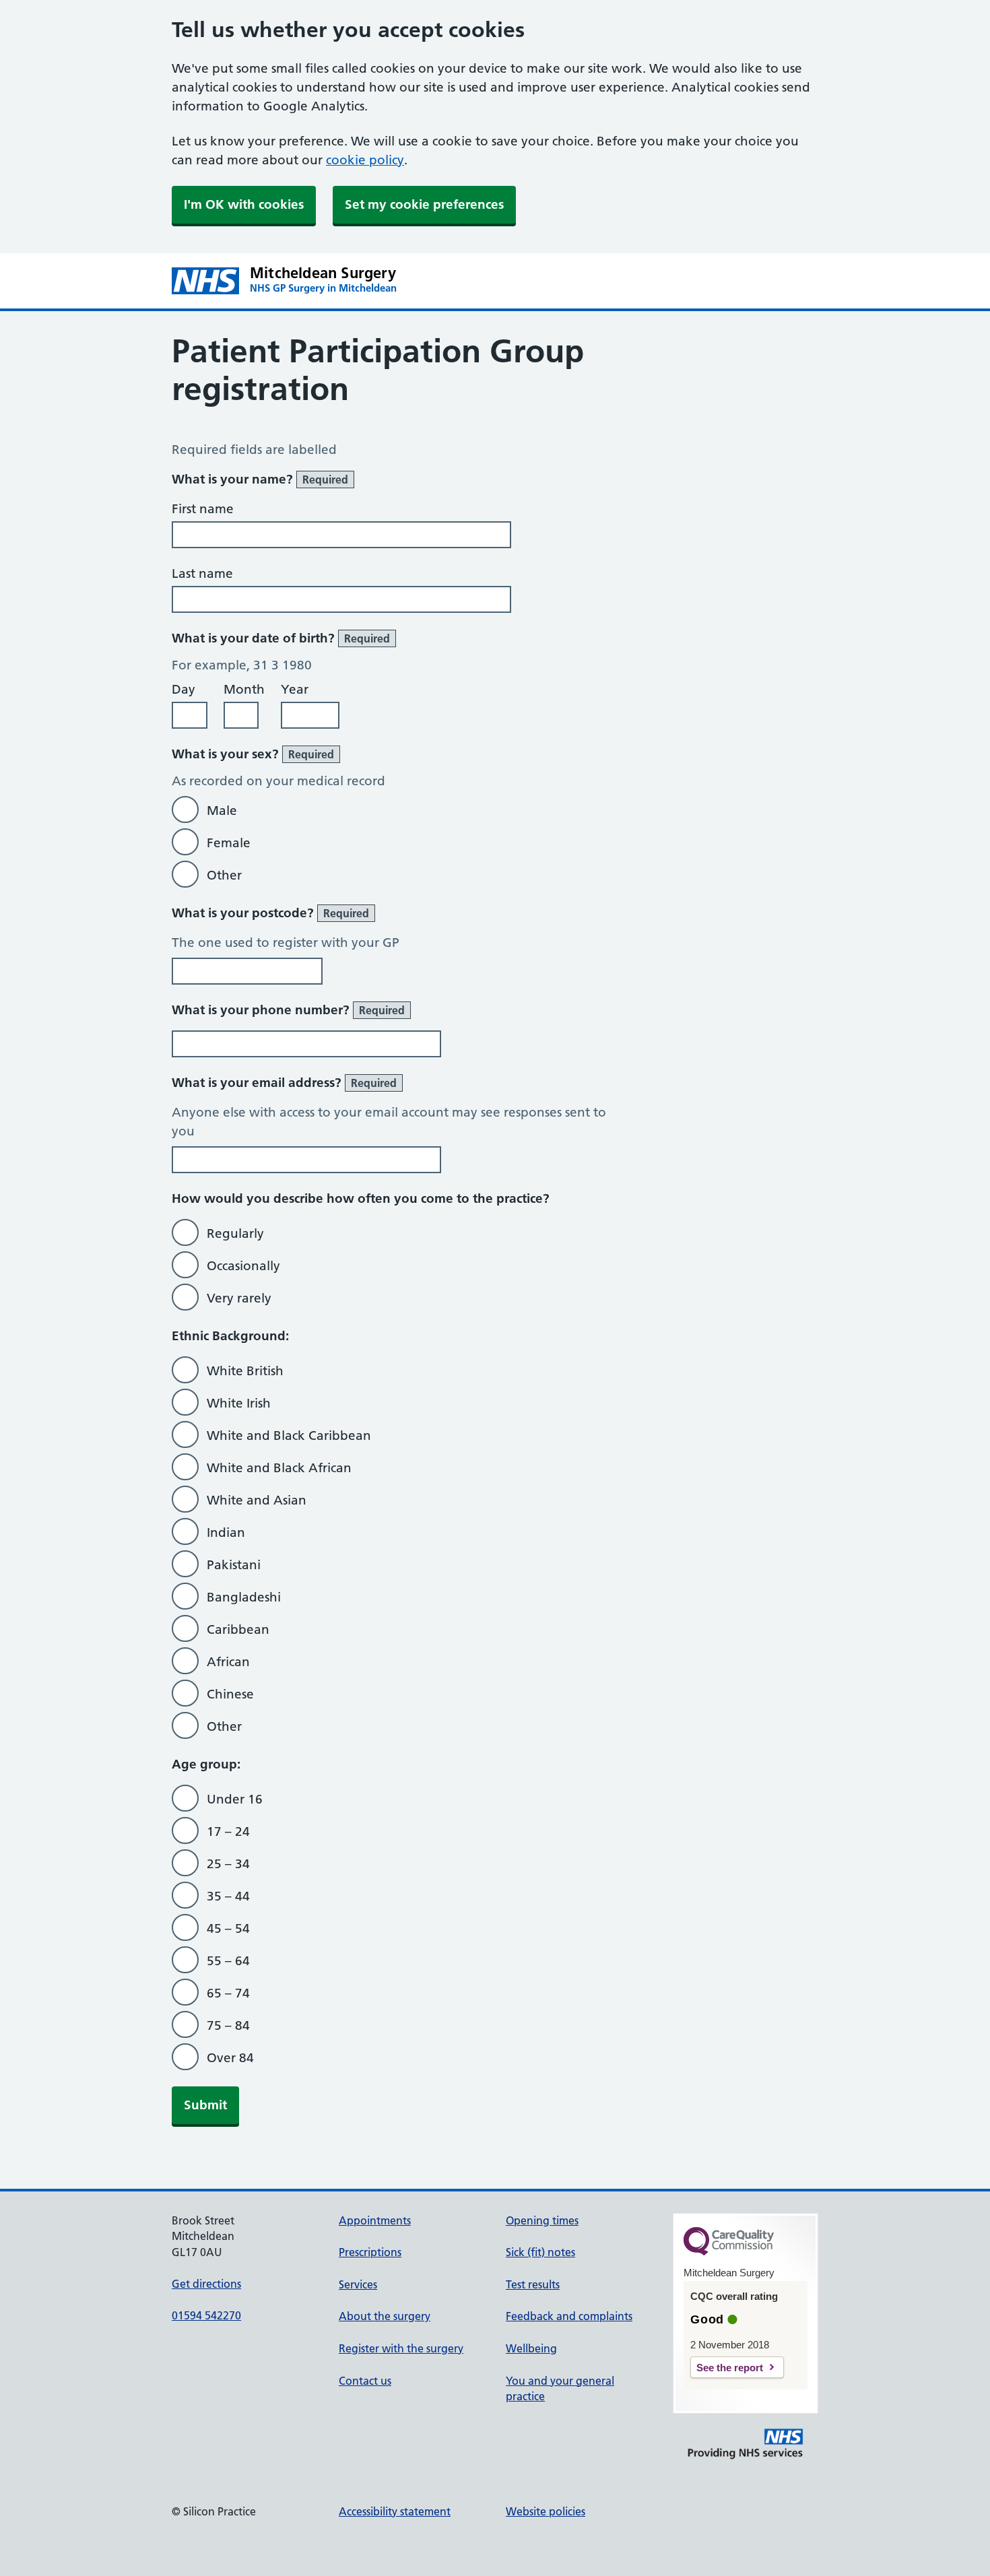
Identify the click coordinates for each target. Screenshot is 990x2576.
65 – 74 (228, 1993)
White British (245, 1371)
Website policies (546, 2511)
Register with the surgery (401, 2348)
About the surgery (385, 2316)
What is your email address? (284, 1083)
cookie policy (365, 160)
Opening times (542, 2220)
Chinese (230, 1694)
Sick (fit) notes (540, 2252)
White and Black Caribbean (289, 1435)
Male (222, 811)
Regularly (235, 1233)
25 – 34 (228, 1864)
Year (295, 689)
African (228, 1662)
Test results (533, 2284)
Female (229, 843)
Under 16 (235, 1799)
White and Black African (279, 1468)
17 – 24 (228, 1831)
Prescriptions (370, 2252)
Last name (202, 573)
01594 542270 (206, 2315)
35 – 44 (228, 1896)
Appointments (375, 2220)
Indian (226, 1532)
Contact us (365, 2381)
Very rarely (239, 1298)
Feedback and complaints (569, 2316)
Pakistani (234, 1565)
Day (184, 689)
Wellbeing (531, 2348)
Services (358, 2284)
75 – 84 (228, 2025)
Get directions (206, 2284)
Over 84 (230, 2058)
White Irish (239, 1403)
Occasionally (243, 1266)
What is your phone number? (288, 1010)
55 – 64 (228, 1961)
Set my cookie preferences (424, 204)
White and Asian (257, 1500)
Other (224, 875)
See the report (730, 2368)
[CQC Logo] (729, 2252)
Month (244, 689)
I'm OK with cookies (244, 204)
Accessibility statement (395, 2511)
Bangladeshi (244, 1597)
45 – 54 (228, 1928)
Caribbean (238, 1629)
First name (203, 509)
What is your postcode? (270, 913)
